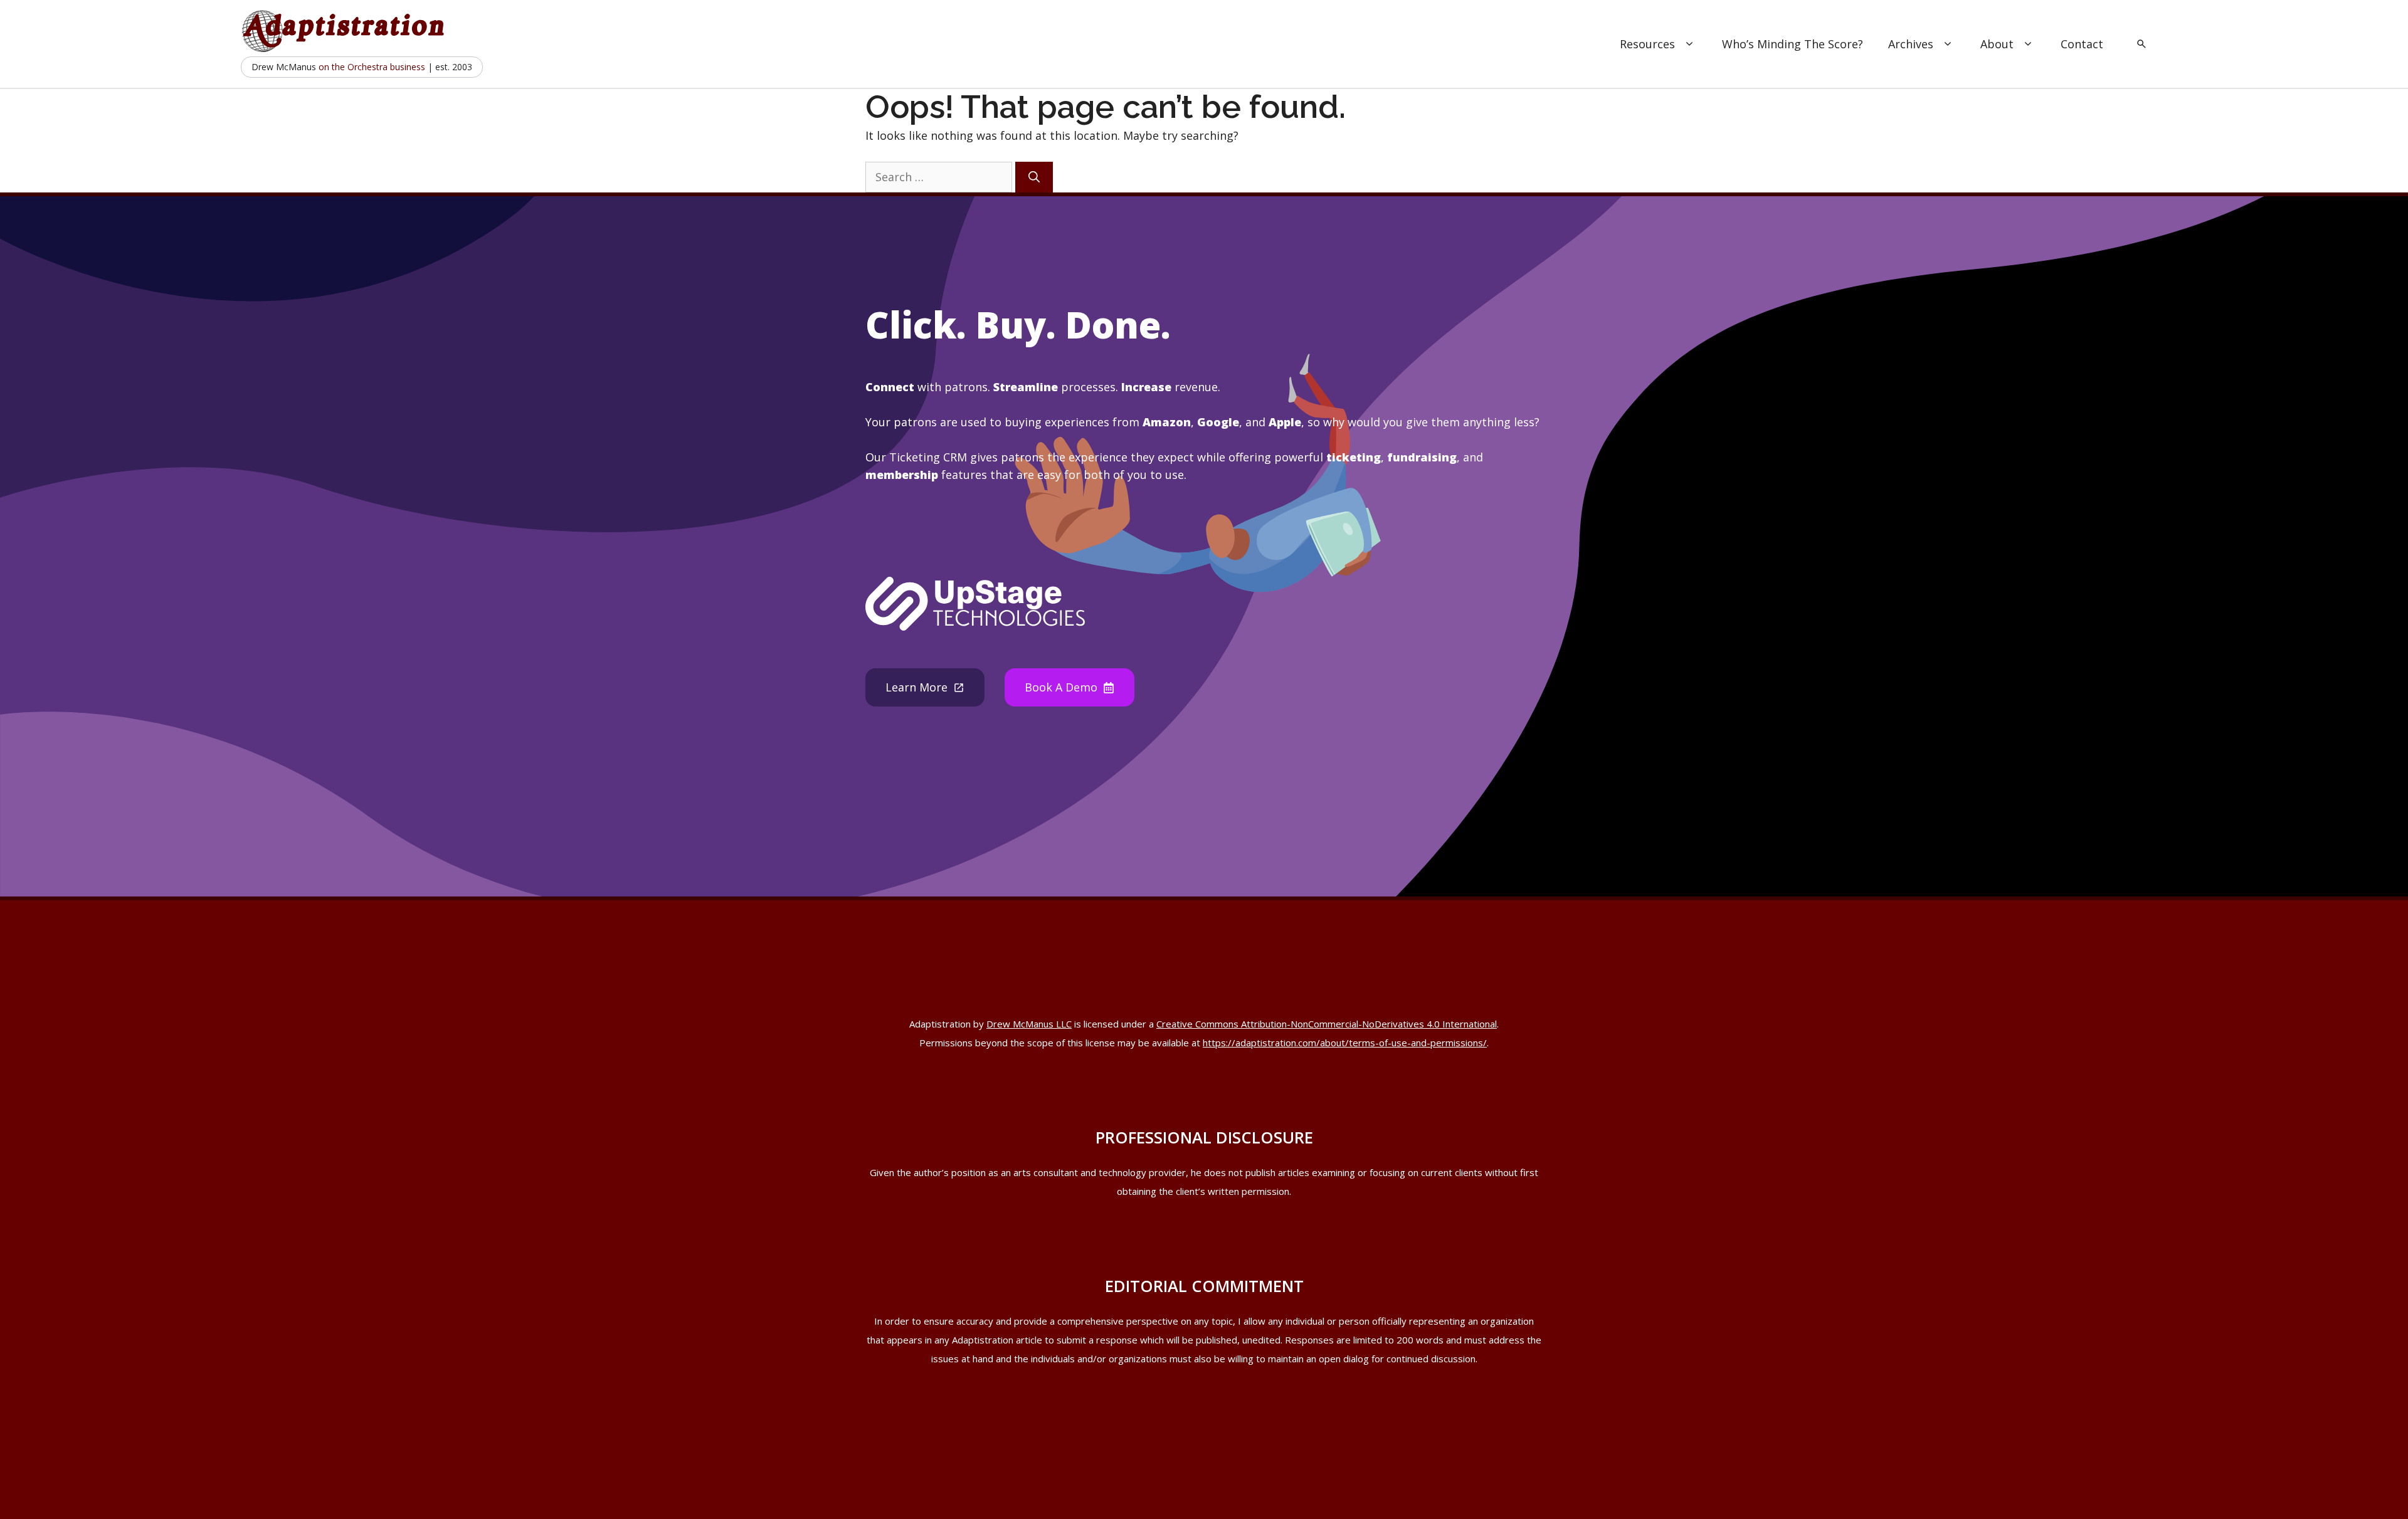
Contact (2082, 44)
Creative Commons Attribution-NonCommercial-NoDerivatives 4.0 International (1327, 1024)
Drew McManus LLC (1029, 1024)
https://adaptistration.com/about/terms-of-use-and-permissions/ (1345, 1043)
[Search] (1034, 177)
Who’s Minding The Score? (1793, 44)
